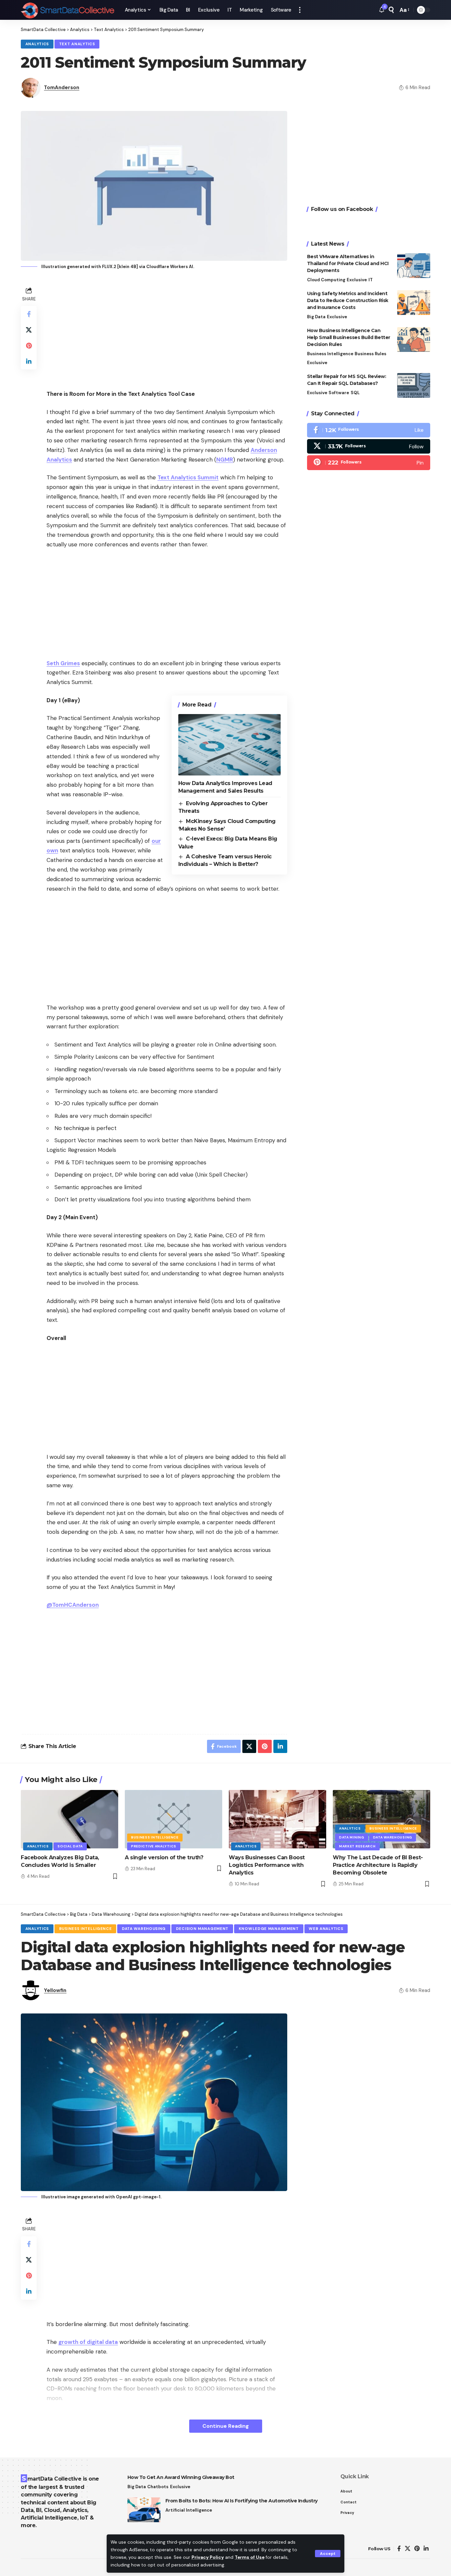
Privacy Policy (208, 2557)
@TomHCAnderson (73, 1605)
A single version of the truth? (164, 1857)
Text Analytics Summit (188, 477)
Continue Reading (226, 2426)
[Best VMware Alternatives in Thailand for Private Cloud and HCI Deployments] (414, 266)
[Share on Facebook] (29, 314)
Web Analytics (326, 1929)
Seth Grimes (63, 663)
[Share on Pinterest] (29, 346)
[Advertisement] (167, 331)
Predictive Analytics (154, 1846)
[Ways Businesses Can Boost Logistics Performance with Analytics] (278, 1819)
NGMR (225, 460)
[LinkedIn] (426, 2549)
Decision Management (202, 1929)
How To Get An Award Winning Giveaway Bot (181, 2477)
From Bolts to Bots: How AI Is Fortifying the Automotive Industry (242, 2501)
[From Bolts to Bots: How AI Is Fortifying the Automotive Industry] (144, 2510)
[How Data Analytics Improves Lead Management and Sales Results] (229, 745)
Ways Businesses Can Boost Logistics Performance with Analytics (267, 1865)
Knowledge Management (269, 1929)
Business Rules (370, 354)
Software (339, 393)
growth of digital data (88, 2342)
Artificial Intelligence (189, 2510)
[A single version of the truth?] (173, 1819)
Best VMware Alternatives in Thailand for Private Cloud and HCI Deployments (348, 263)
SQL (355, 393)
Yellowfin (55, 1990)
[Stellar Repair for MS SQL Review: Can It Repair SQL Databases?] (414, 385)
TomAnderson (62, 87)
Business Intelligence (330, 354)
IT (371, 280)
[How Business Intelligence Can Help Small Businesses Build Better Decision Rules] (414, 340)
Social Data (70, 1846)
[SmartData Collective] (68, 10)
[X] (369, 446)
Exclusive (357, 280)
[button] (328, 2554)
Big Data (316, 317)
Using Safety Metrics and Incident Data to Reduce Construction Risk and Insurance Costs (348, 300)
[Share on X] (29, 330)
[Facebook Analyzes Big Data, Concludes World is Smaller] (69, 1819)
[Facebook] (369, 430)
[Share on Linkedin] (29, 361)
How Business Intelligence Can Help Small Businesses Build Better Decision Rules (349, 337)
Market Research (357, 1846)
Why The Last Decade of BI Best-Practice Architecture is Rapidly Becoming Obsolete (378, 1865)
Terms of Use (250, 2557)
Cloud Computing (326, 280)
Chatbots (158, 2487)
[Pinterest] (369, 463)
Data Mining (352, 1837)
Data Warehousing (393, 1837)
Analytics (37, 44)
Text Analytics (77, 44)
